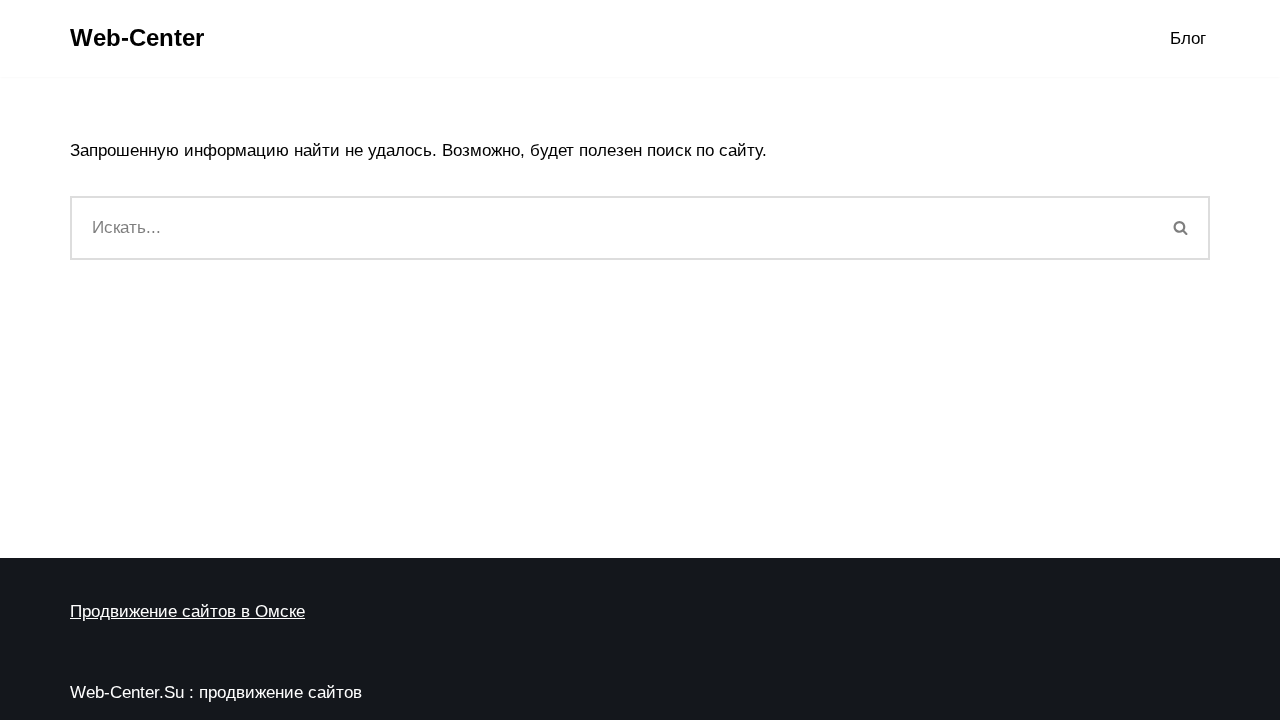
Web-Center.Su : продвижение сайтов (216, 692)
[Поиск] (1181, 228)
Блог (1188, 38)
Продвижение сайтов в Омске (187, 611)
